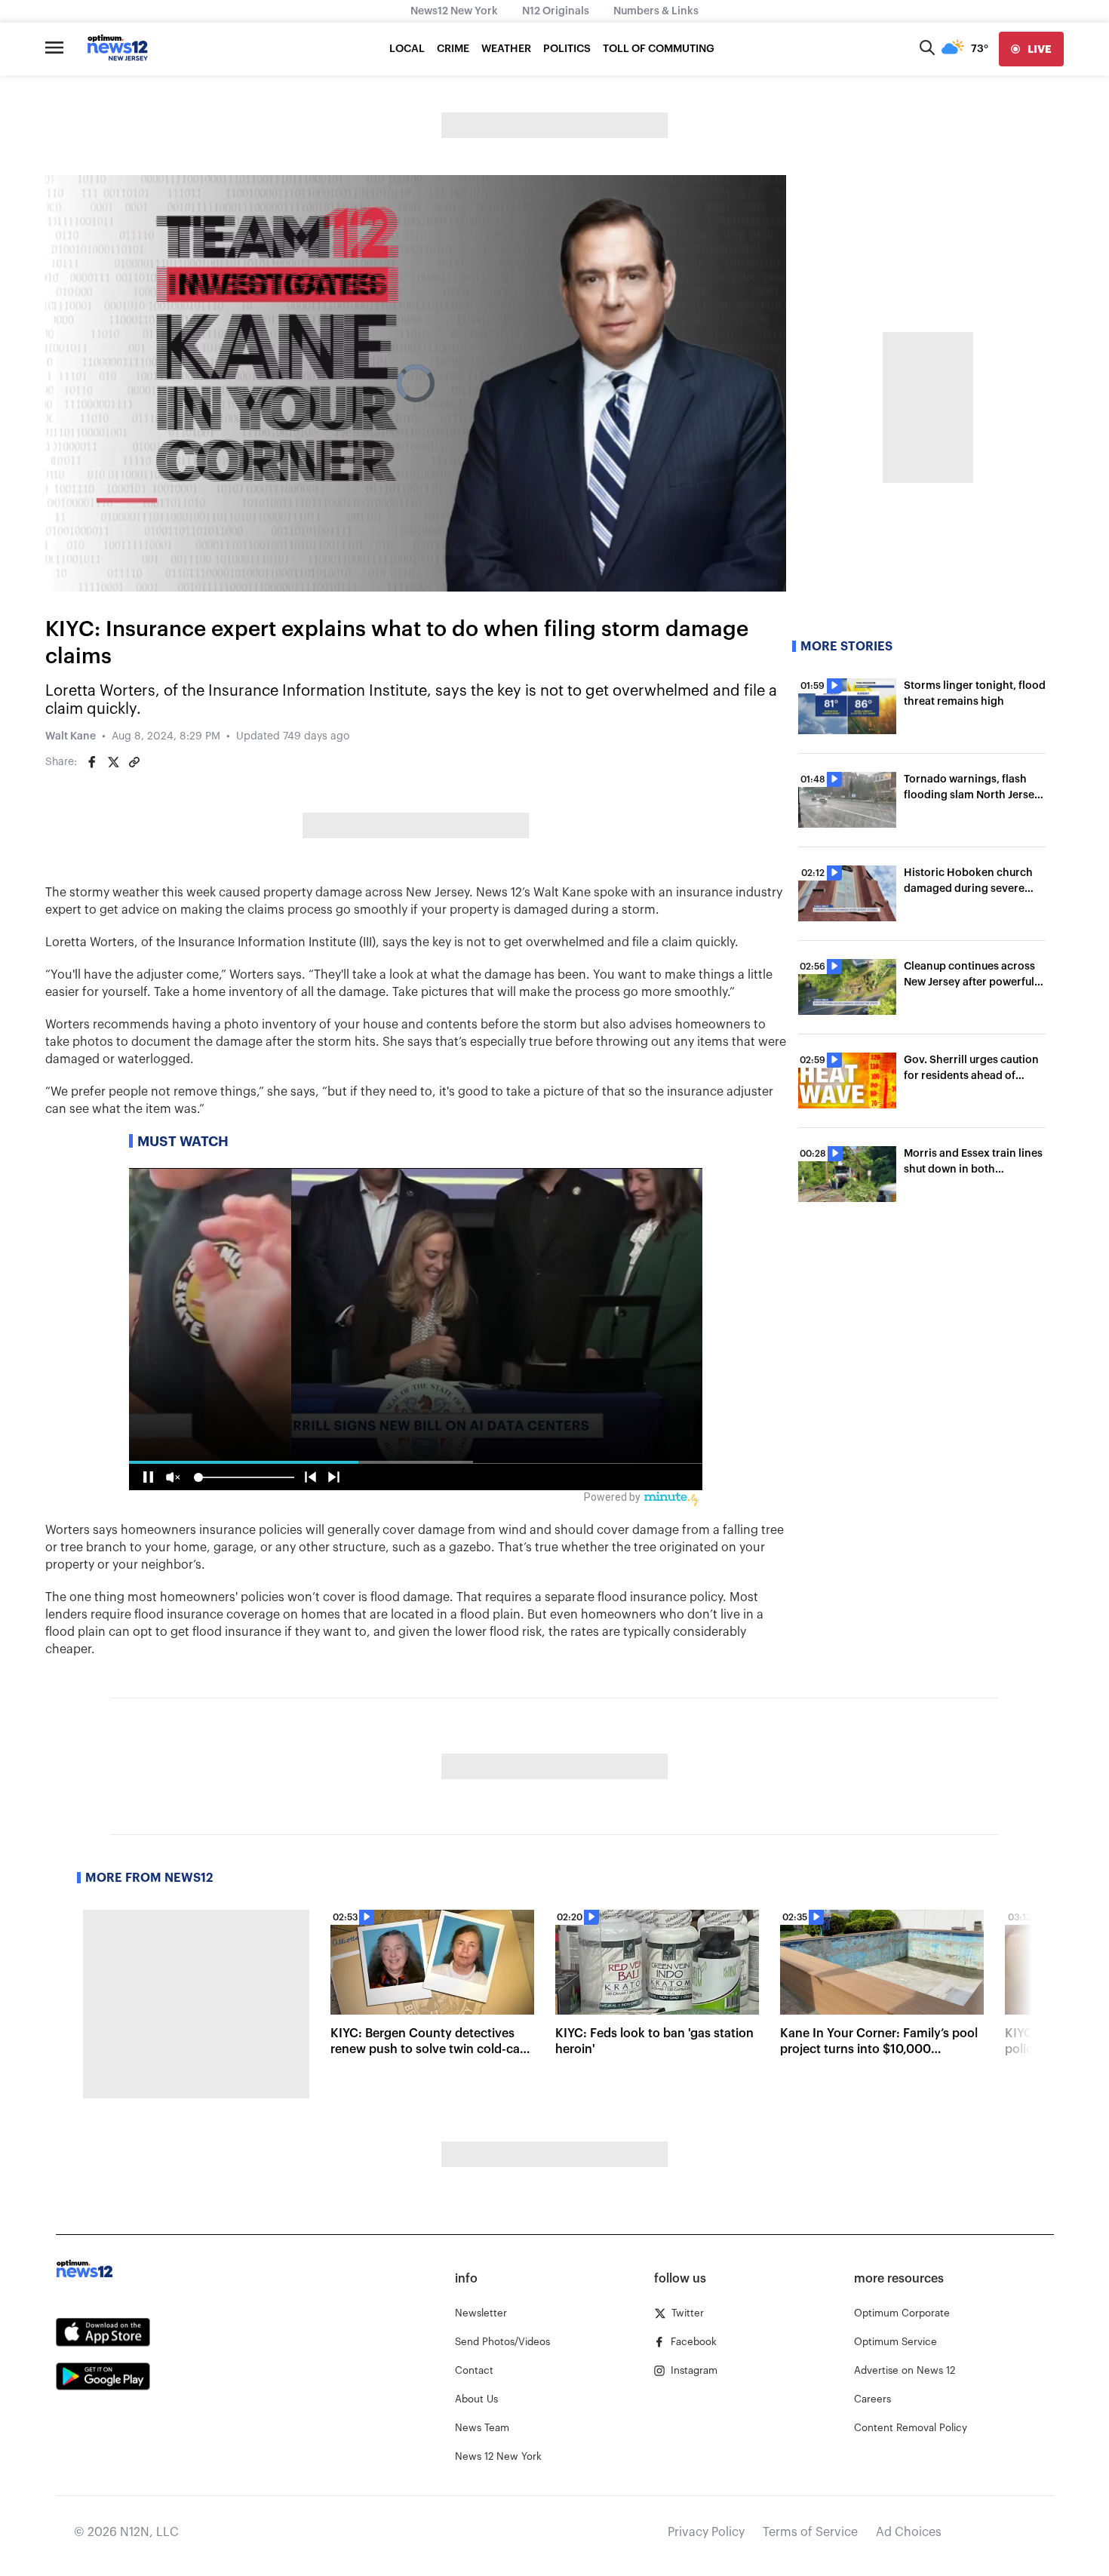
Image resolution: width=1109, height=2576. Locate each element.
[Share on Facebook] (92, 762)
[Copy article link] (134, 762)
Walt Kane (71, 736)
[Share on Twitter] (113, 762)
